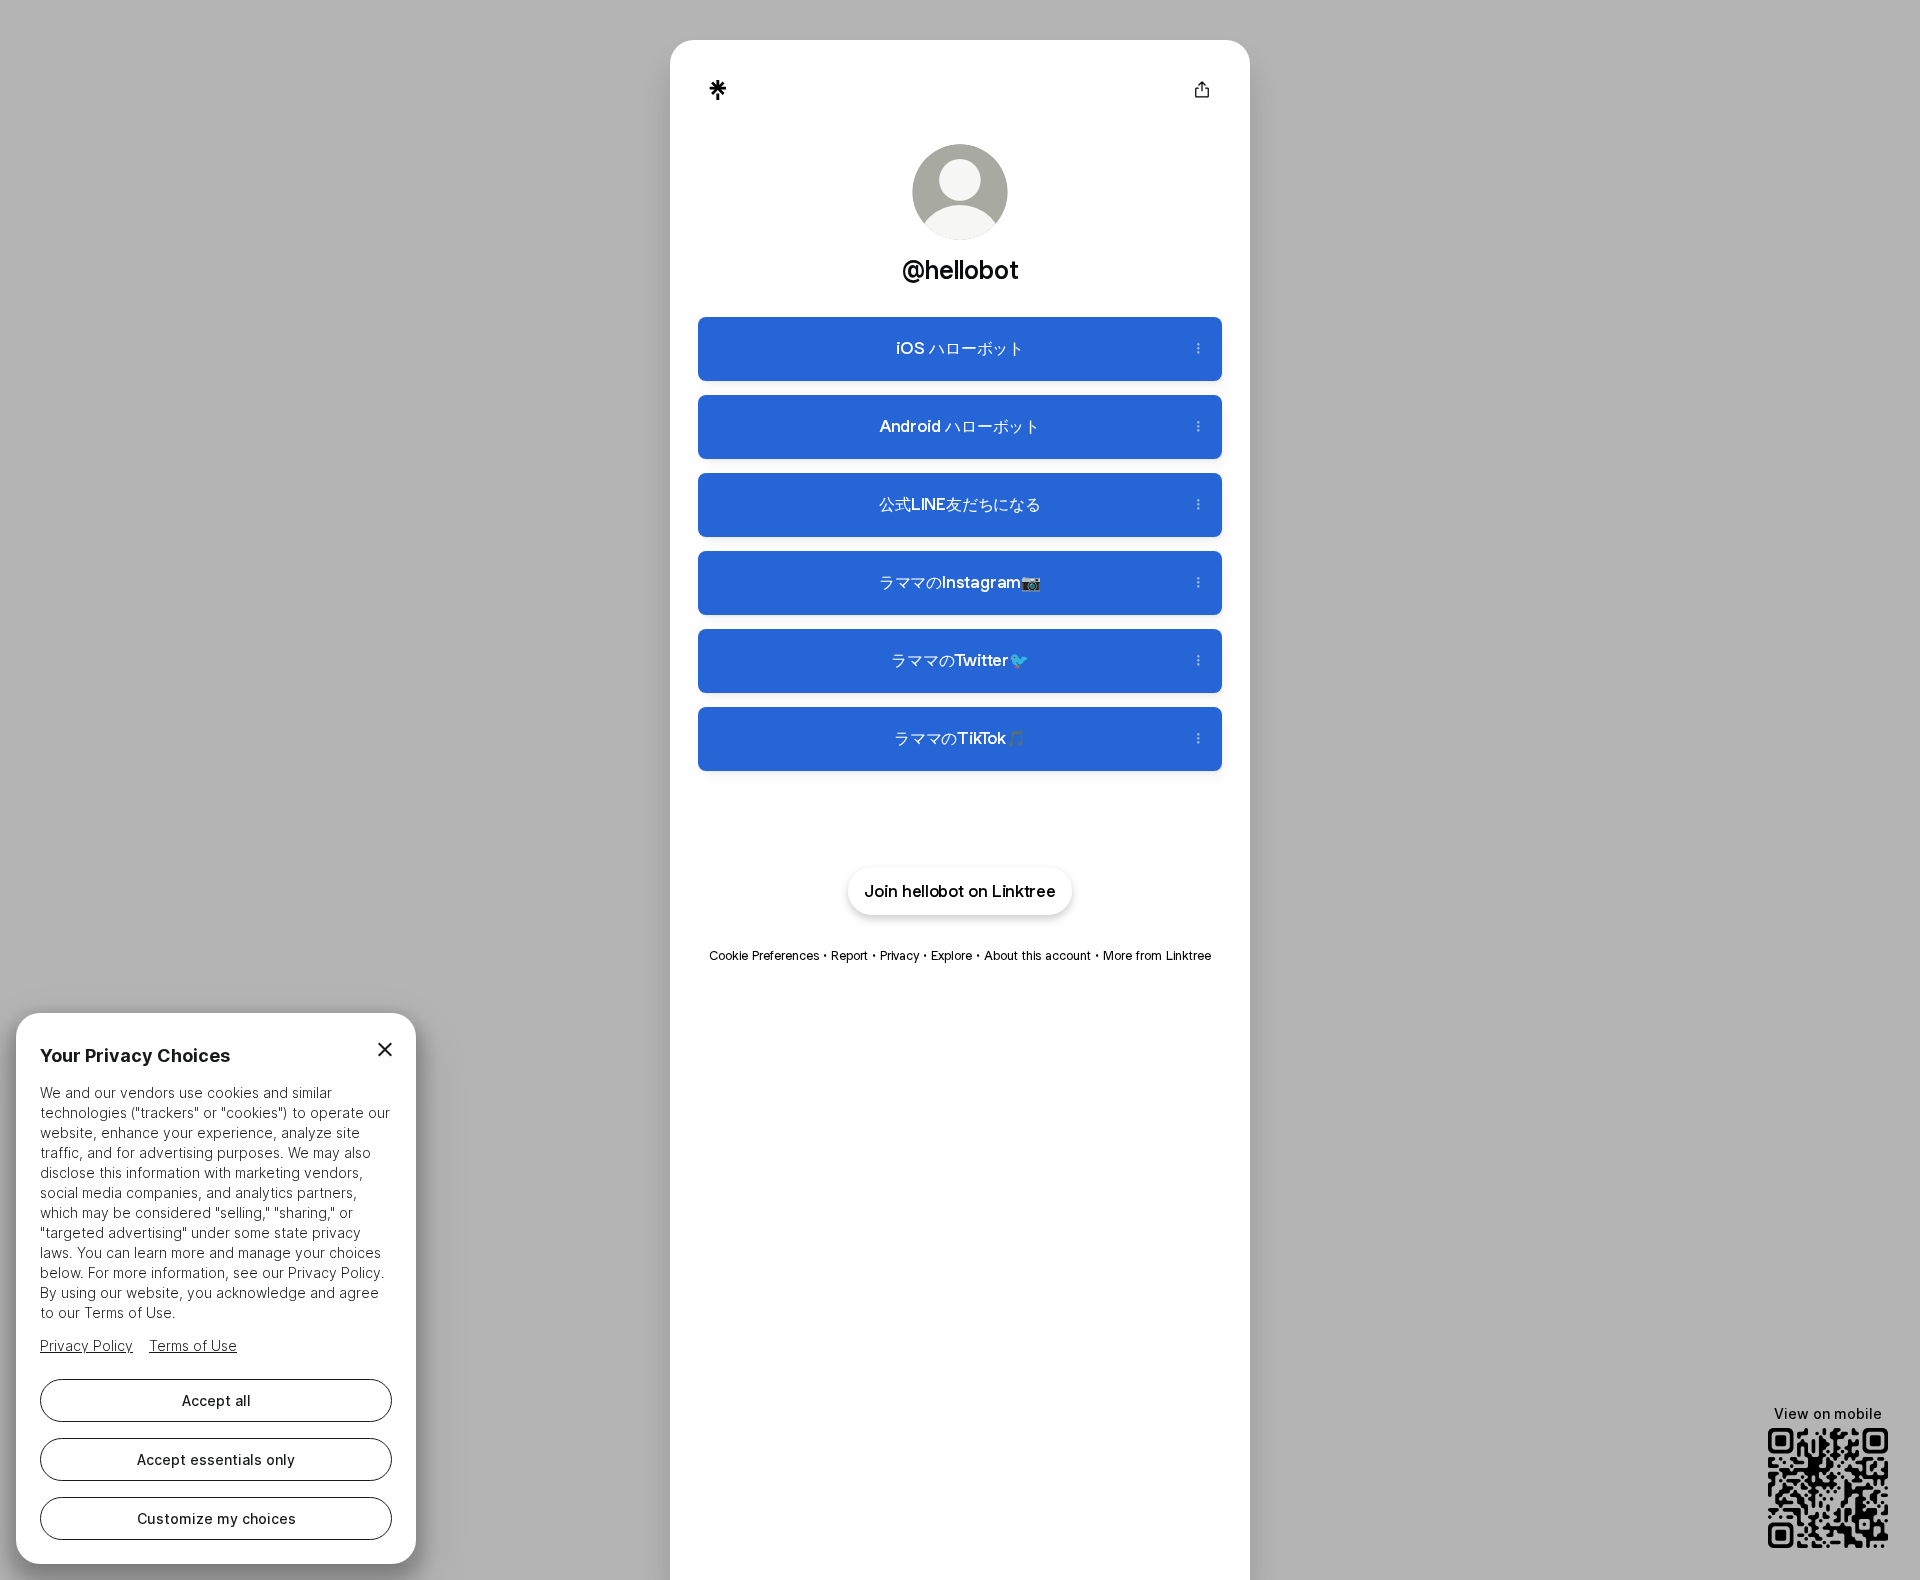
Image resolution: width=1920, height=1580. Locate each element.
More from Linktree (1157, 955)
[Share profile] (1202, 90)
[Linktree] (718, 90)
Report (849, 955)
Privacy (899, 955)
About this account (1037, 955)
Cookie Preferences (764, 955)
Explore (951, 955)
